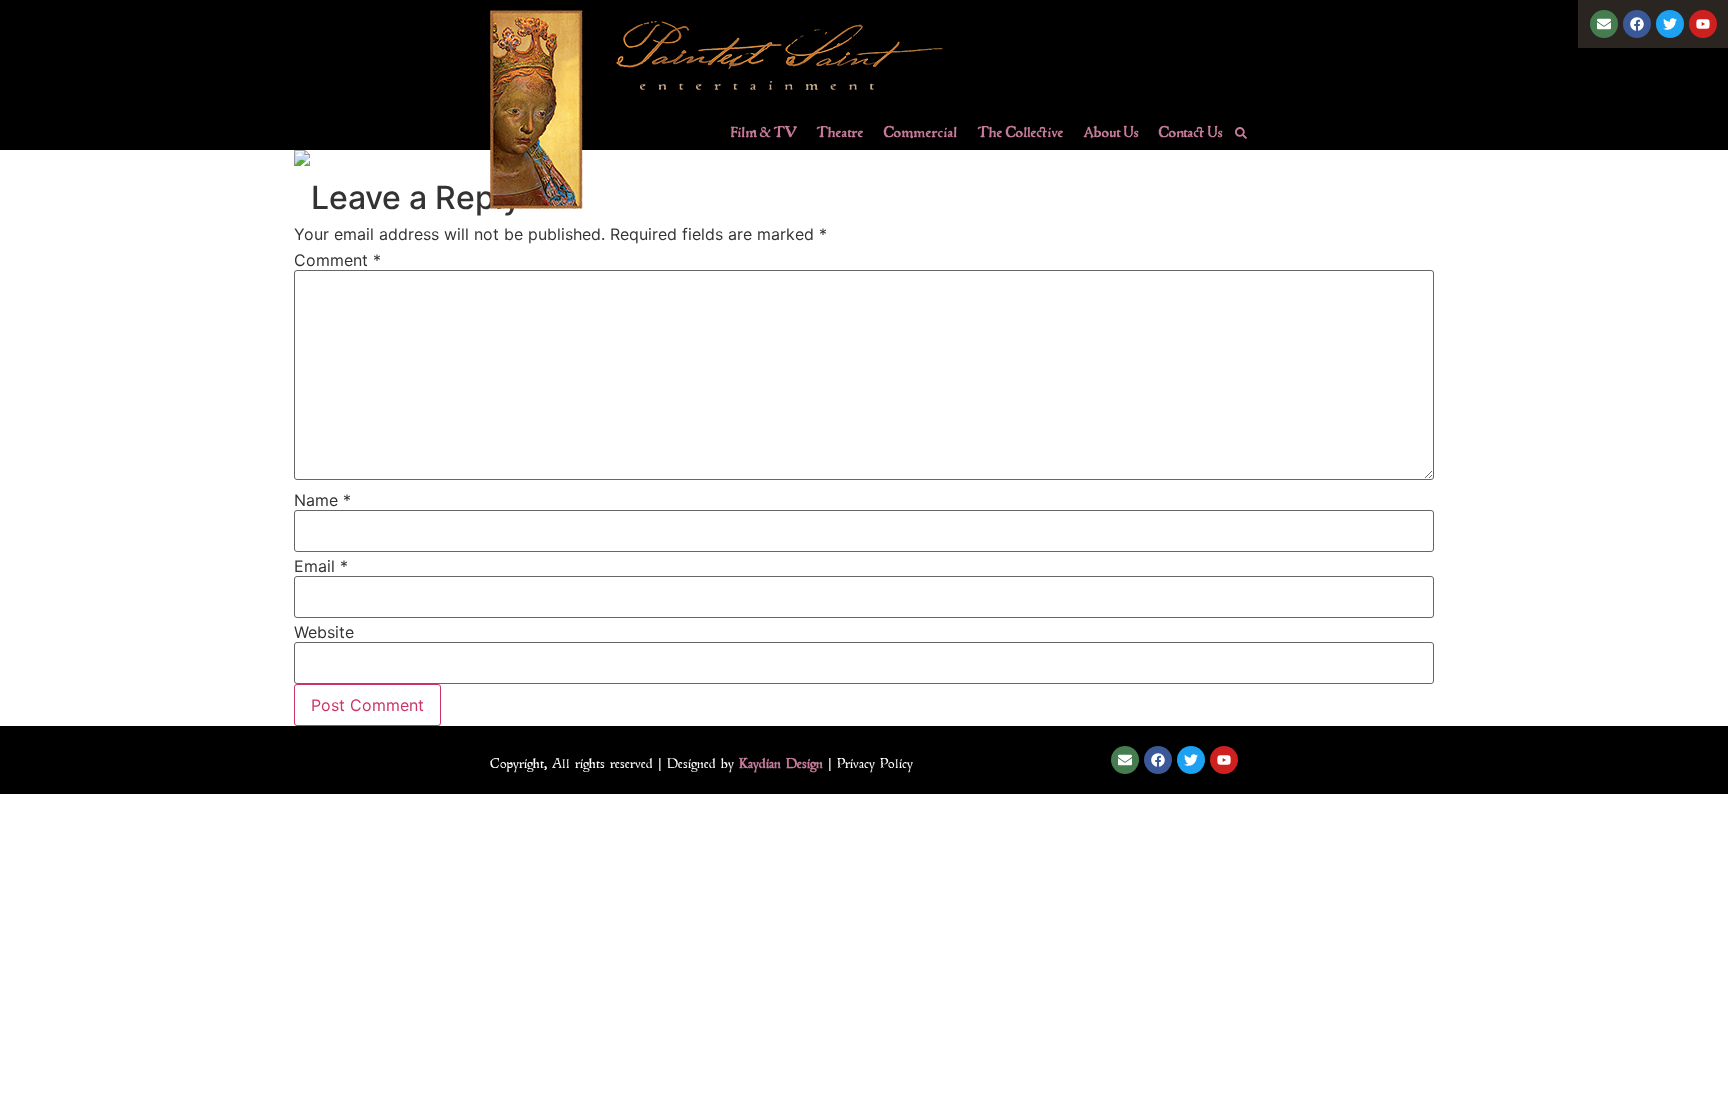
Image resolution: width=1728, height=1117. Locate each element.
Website (324, 632)
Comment (337, 260)
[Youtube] (1703, 24)
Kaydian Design (781, 763)
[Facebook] (1637, 24)
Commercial (921, 132)
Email (321, 566)
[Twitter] (1670, 24)
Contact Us (1191, 132)
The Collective (1021, 132)
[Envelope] (1604, 24)
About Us (1111, 132)
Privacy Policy (875, 763)
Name (322, 500)
